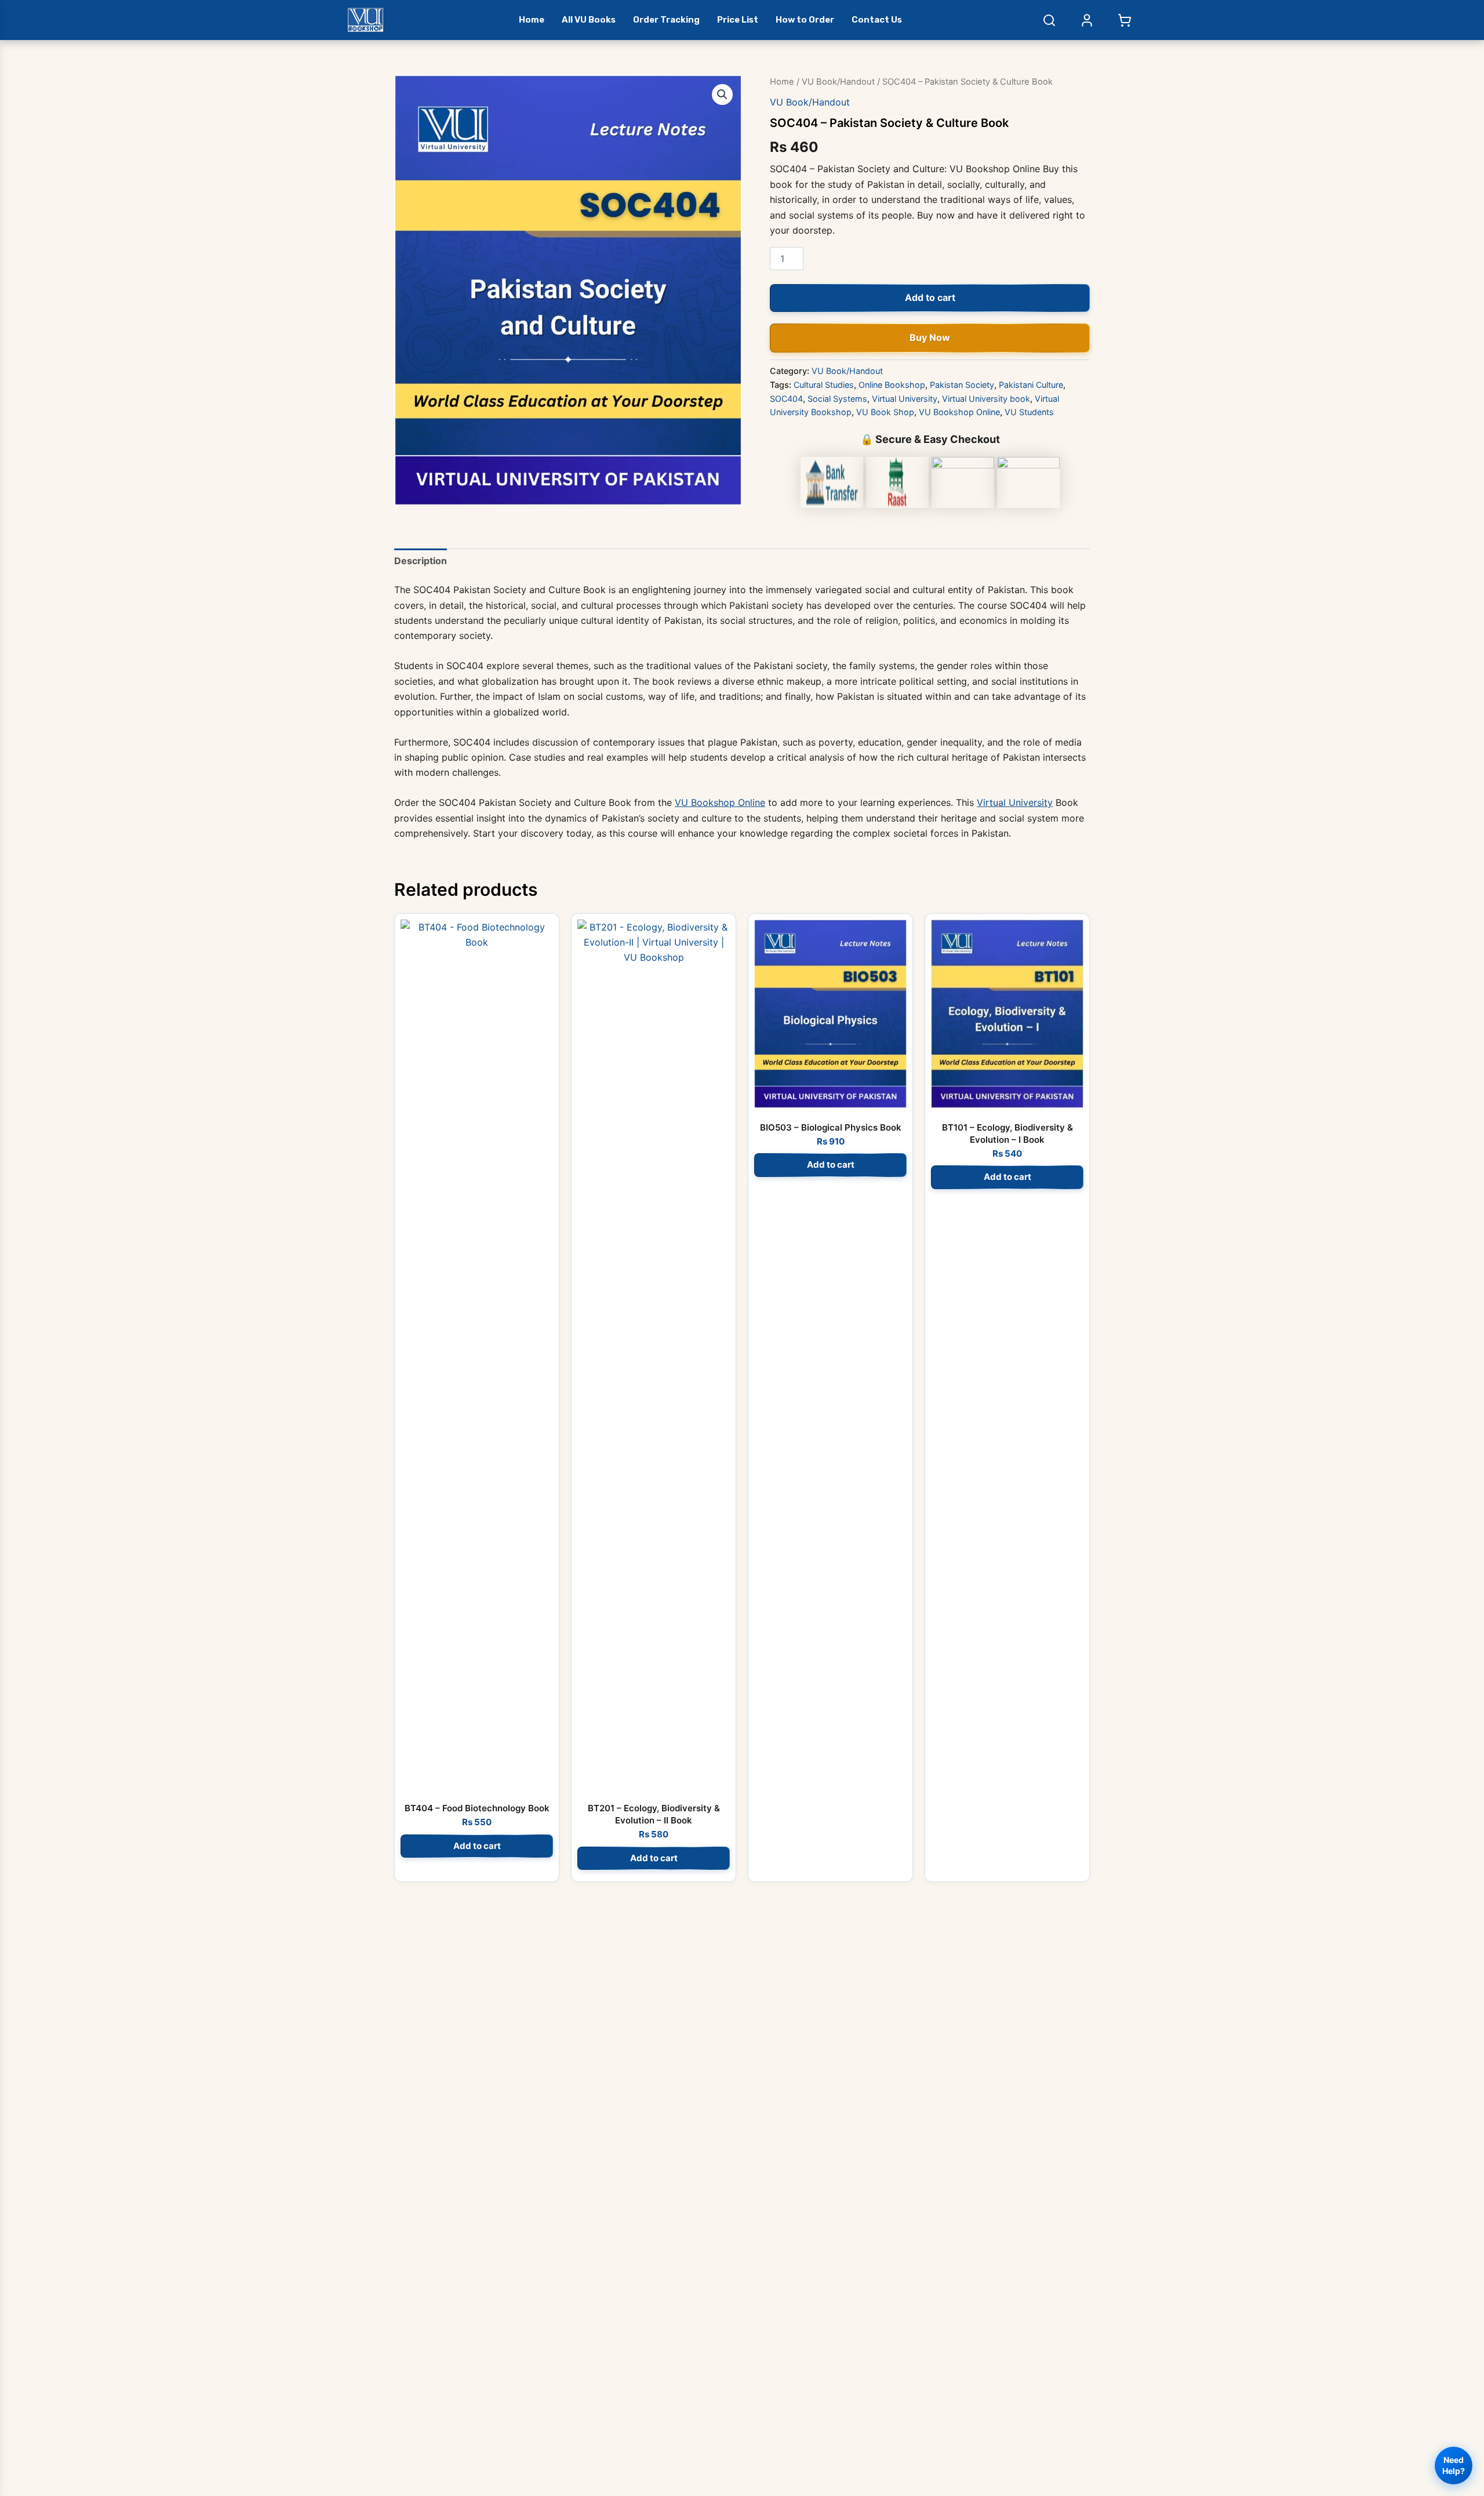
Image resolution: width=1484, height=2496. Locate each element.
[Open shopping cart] (1125, 20)
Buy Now (930, 337)
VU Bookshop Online (959, 412)
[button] (722, 95)
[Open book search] (1049, 20)
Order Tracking (666, 20)
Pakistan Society (962, 385)
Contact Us (877, 20)
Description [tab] (421, 561)
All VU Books (589, 20)
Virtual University (905, 399)
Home (532, 20)
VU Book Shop (885, 412)
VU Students (1029, 412)
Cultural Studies (824, 385)
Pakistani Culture (1031, 385)
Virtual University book (986, 399)
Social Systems (837, 399)
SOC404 (786, 399)
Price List (738, 20)
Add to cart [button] (477, 1846)
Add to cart (930, 297)
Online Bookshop (892, 385)
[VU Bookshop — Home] (365, 20)
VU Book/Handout (838, 82)
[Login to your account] (1087, 20)
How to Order (805, 20)
